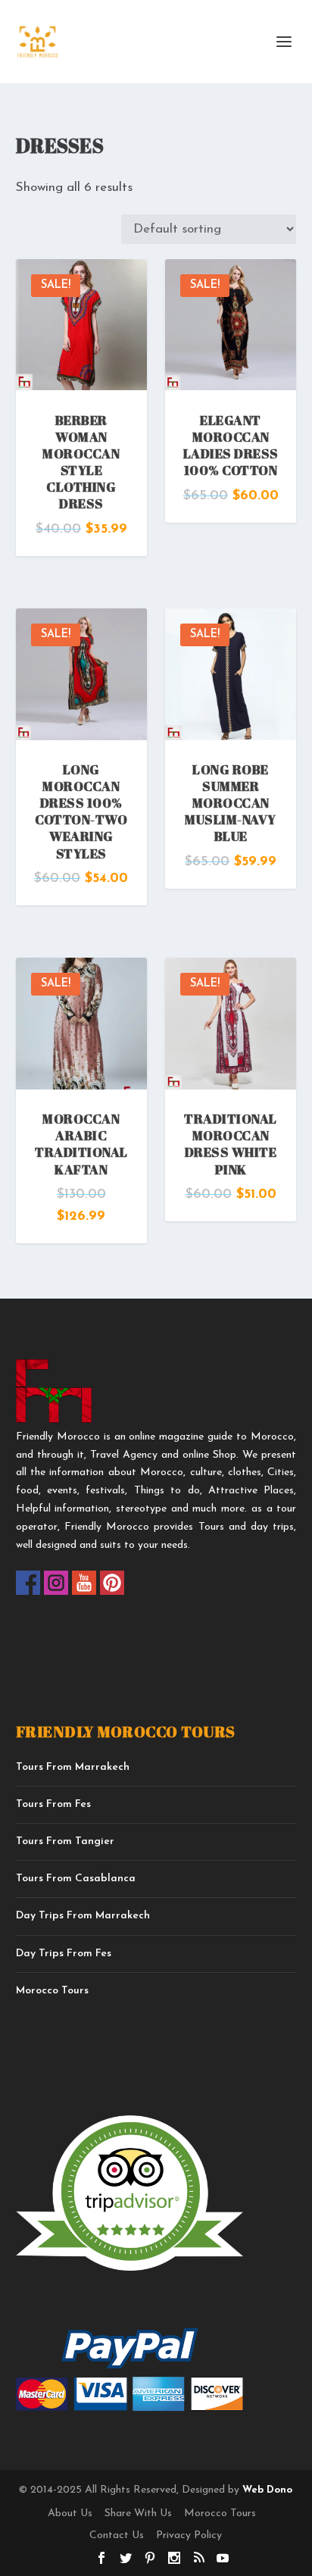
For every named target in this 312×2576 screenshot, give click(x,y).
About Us (70, 2513)
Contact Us (117, 2535)
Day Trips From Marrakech (83, 1916)
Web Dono (266, 2490)
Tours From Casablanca (76, 1879)
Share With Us (138, 2513)
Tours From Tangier (65, 1841)
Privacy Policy (189, 2535)
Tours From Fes (53, 1804)
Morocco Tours (52, 1991)
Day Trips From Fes (64, 1954)
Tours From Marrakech (73, 1767)
